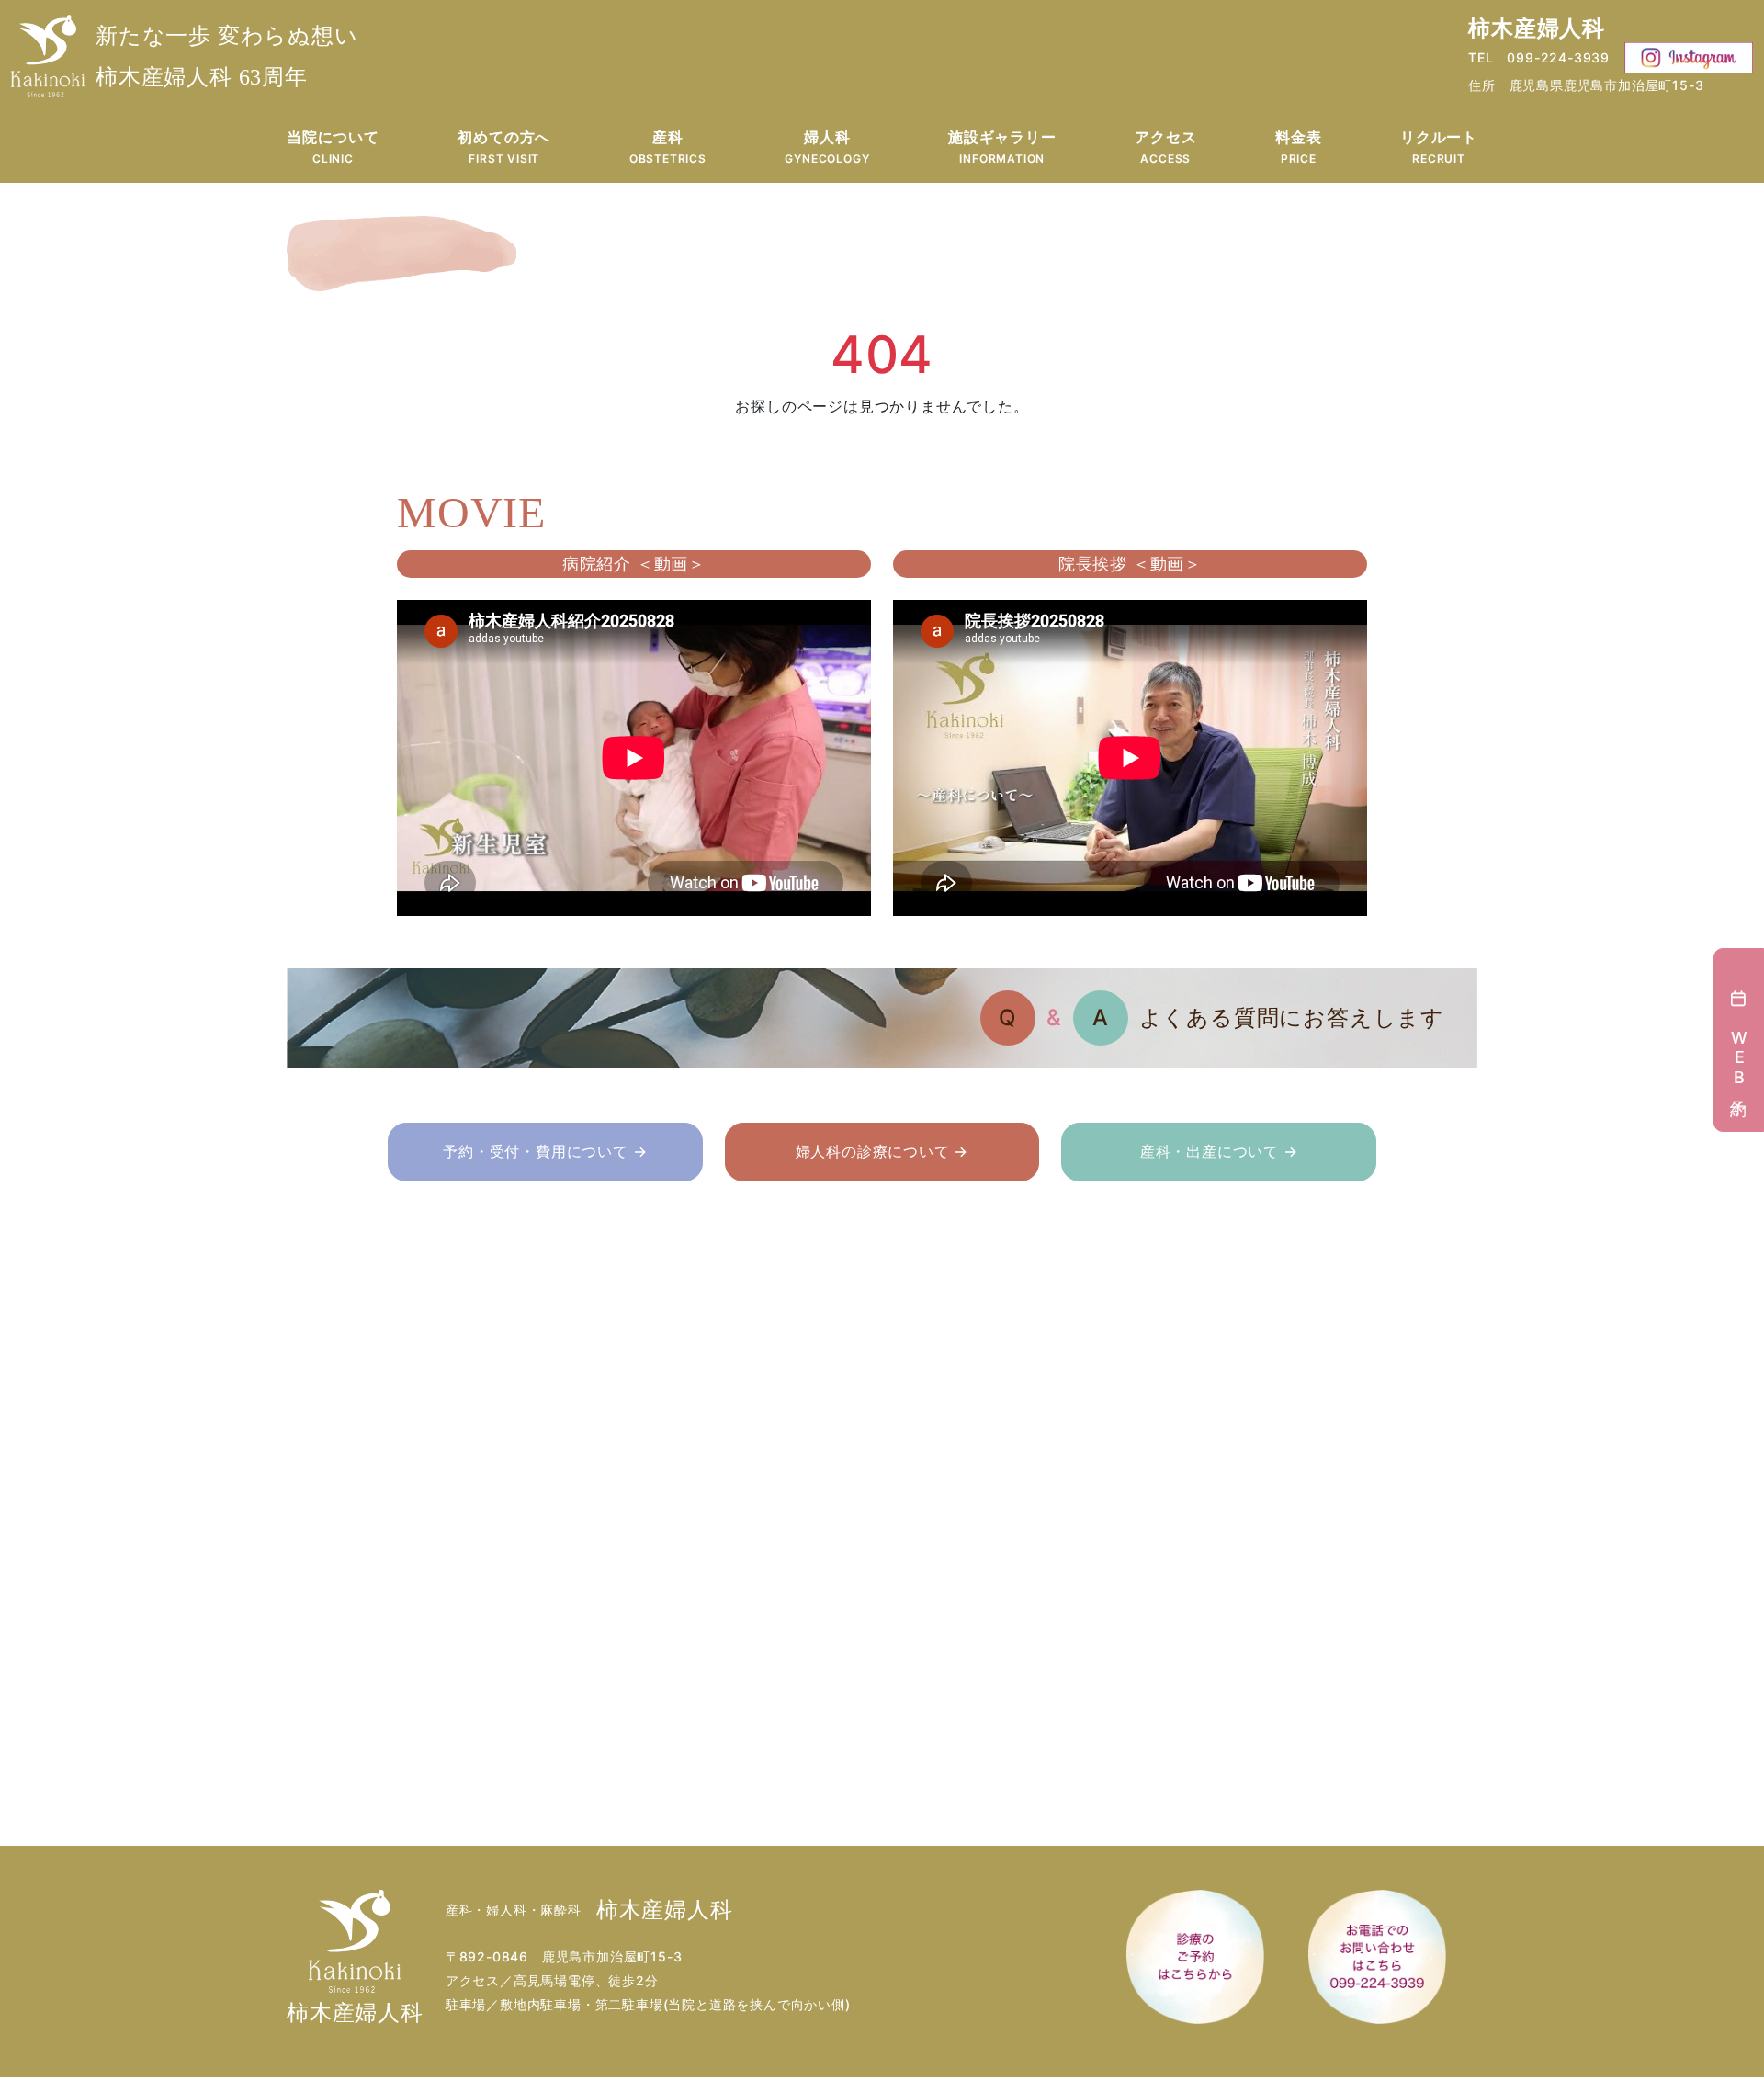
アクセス (1165, 147)
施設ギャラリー (1002, 147)
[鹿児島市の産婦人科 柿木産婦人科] (48, 56)
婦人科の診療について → (882, 1151)
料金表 (1298, 147)
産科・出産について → (1219, 1151)
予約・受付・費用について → (545, 1151)
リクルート (1439, 147)
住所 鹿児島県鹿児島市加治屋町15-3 (1586, 85)
